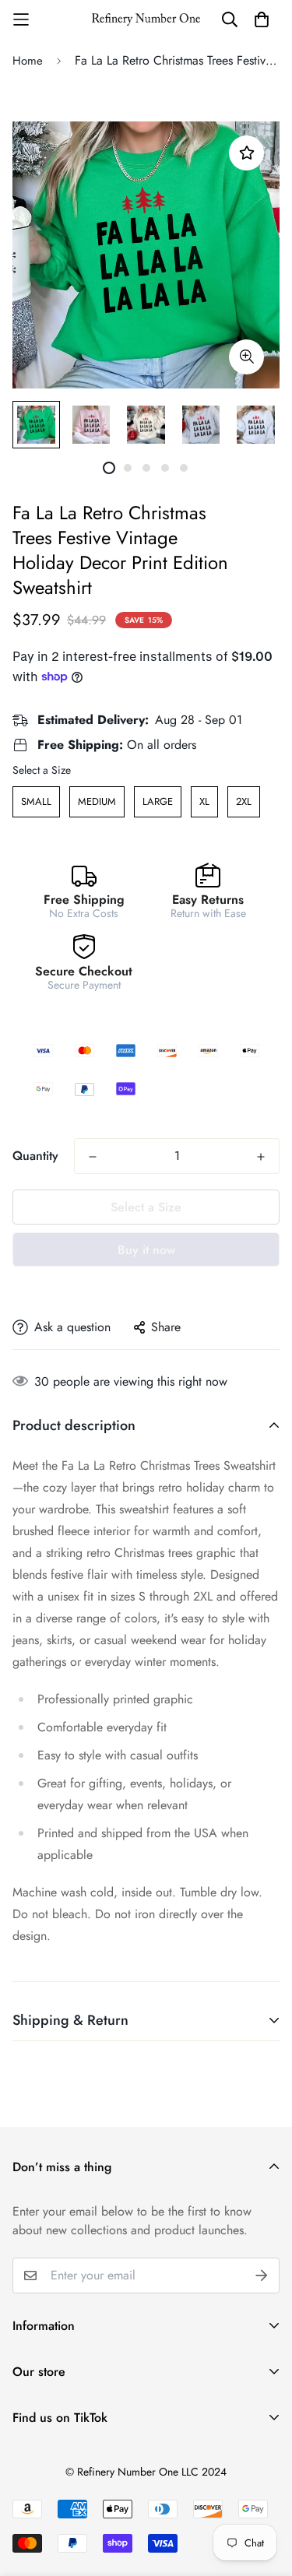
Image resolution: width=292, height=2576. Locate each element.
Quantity (35, 1156)
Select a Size (42, 770)
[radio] (36, 802)
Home (28, 61)
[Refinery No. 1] (146, 19)
